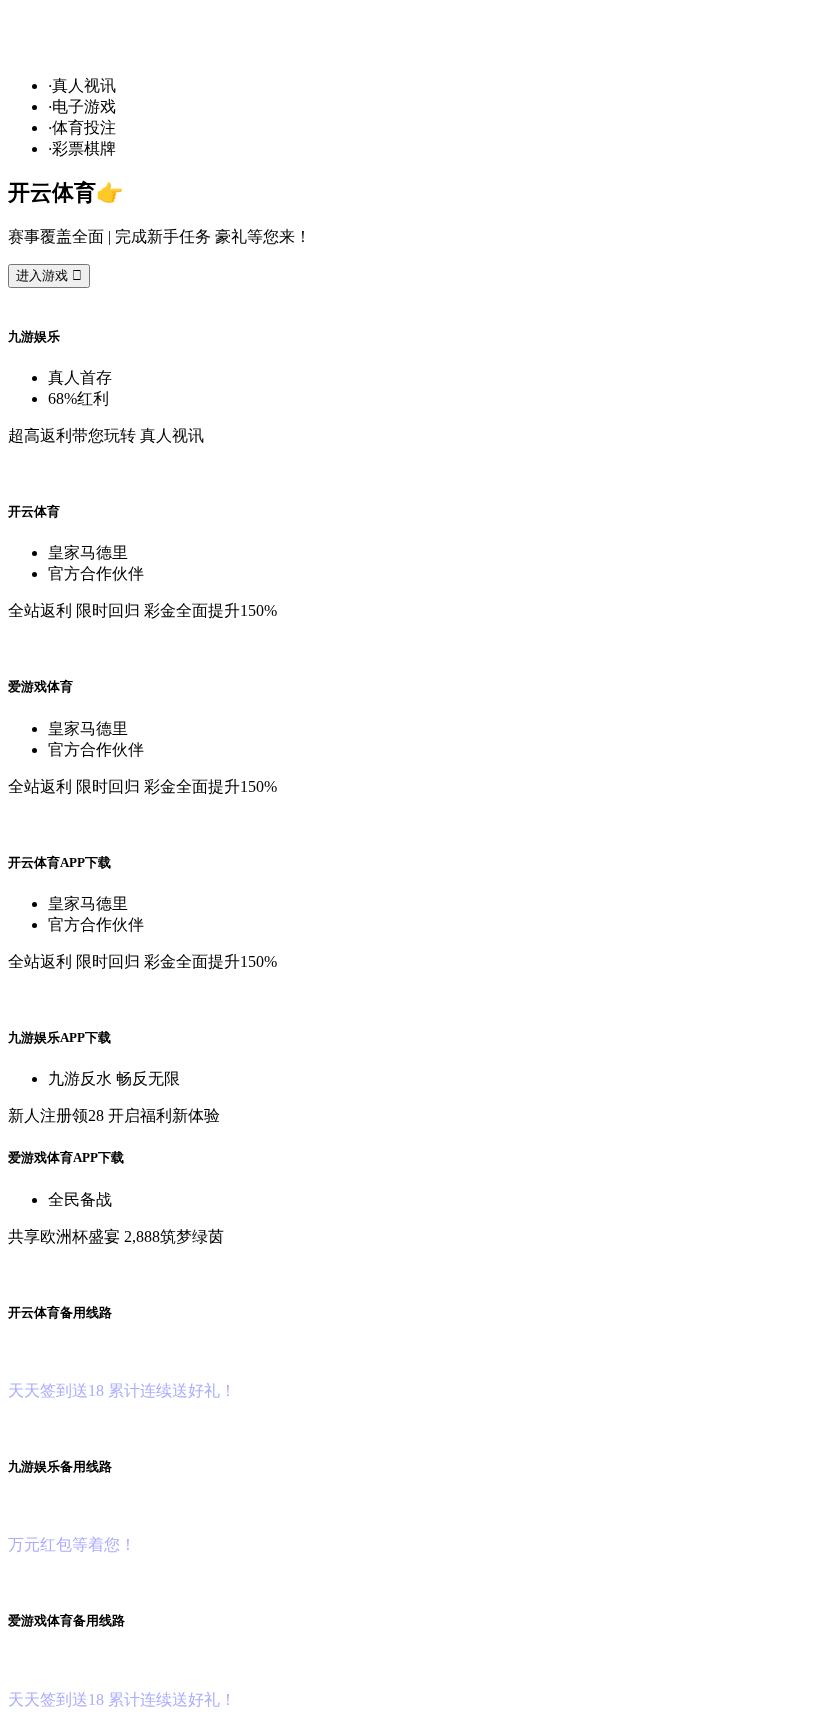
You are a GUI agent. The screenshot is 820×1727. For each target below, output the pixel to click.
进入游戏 (49, 275)
